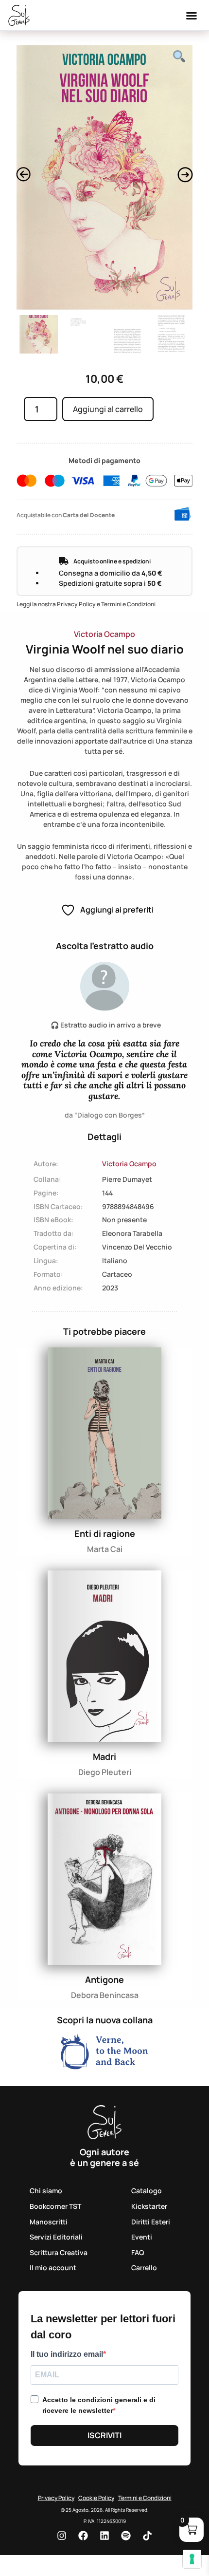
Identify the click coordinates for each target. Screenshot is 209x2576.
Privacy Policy (76, 604)
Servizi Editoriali (56, 2237)
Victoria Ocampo (104, 634)
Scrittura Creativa (59, 2252)
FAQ (138, 2252)
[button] (192, 16)
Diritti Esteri (151, 2222)
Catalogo (147, 2191)
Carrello (144, 2268)
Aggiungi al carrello (108, 409)
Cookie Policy (96, 2498)
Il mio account (53, 2268)
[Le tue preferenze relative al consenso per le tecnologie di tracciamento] (192, 2559)
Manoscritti (49, 2222)
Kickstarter (149, 2206)
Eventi (142, 2237)
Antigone (104, 1979)
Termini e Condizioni (128, 604)
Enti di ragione (105, 1533)
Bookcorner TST (55, 2206)
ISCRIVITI (104, 2435)
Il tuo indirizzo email (67, 2354)
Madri (104, 1756)
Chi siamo (46, 2191)
